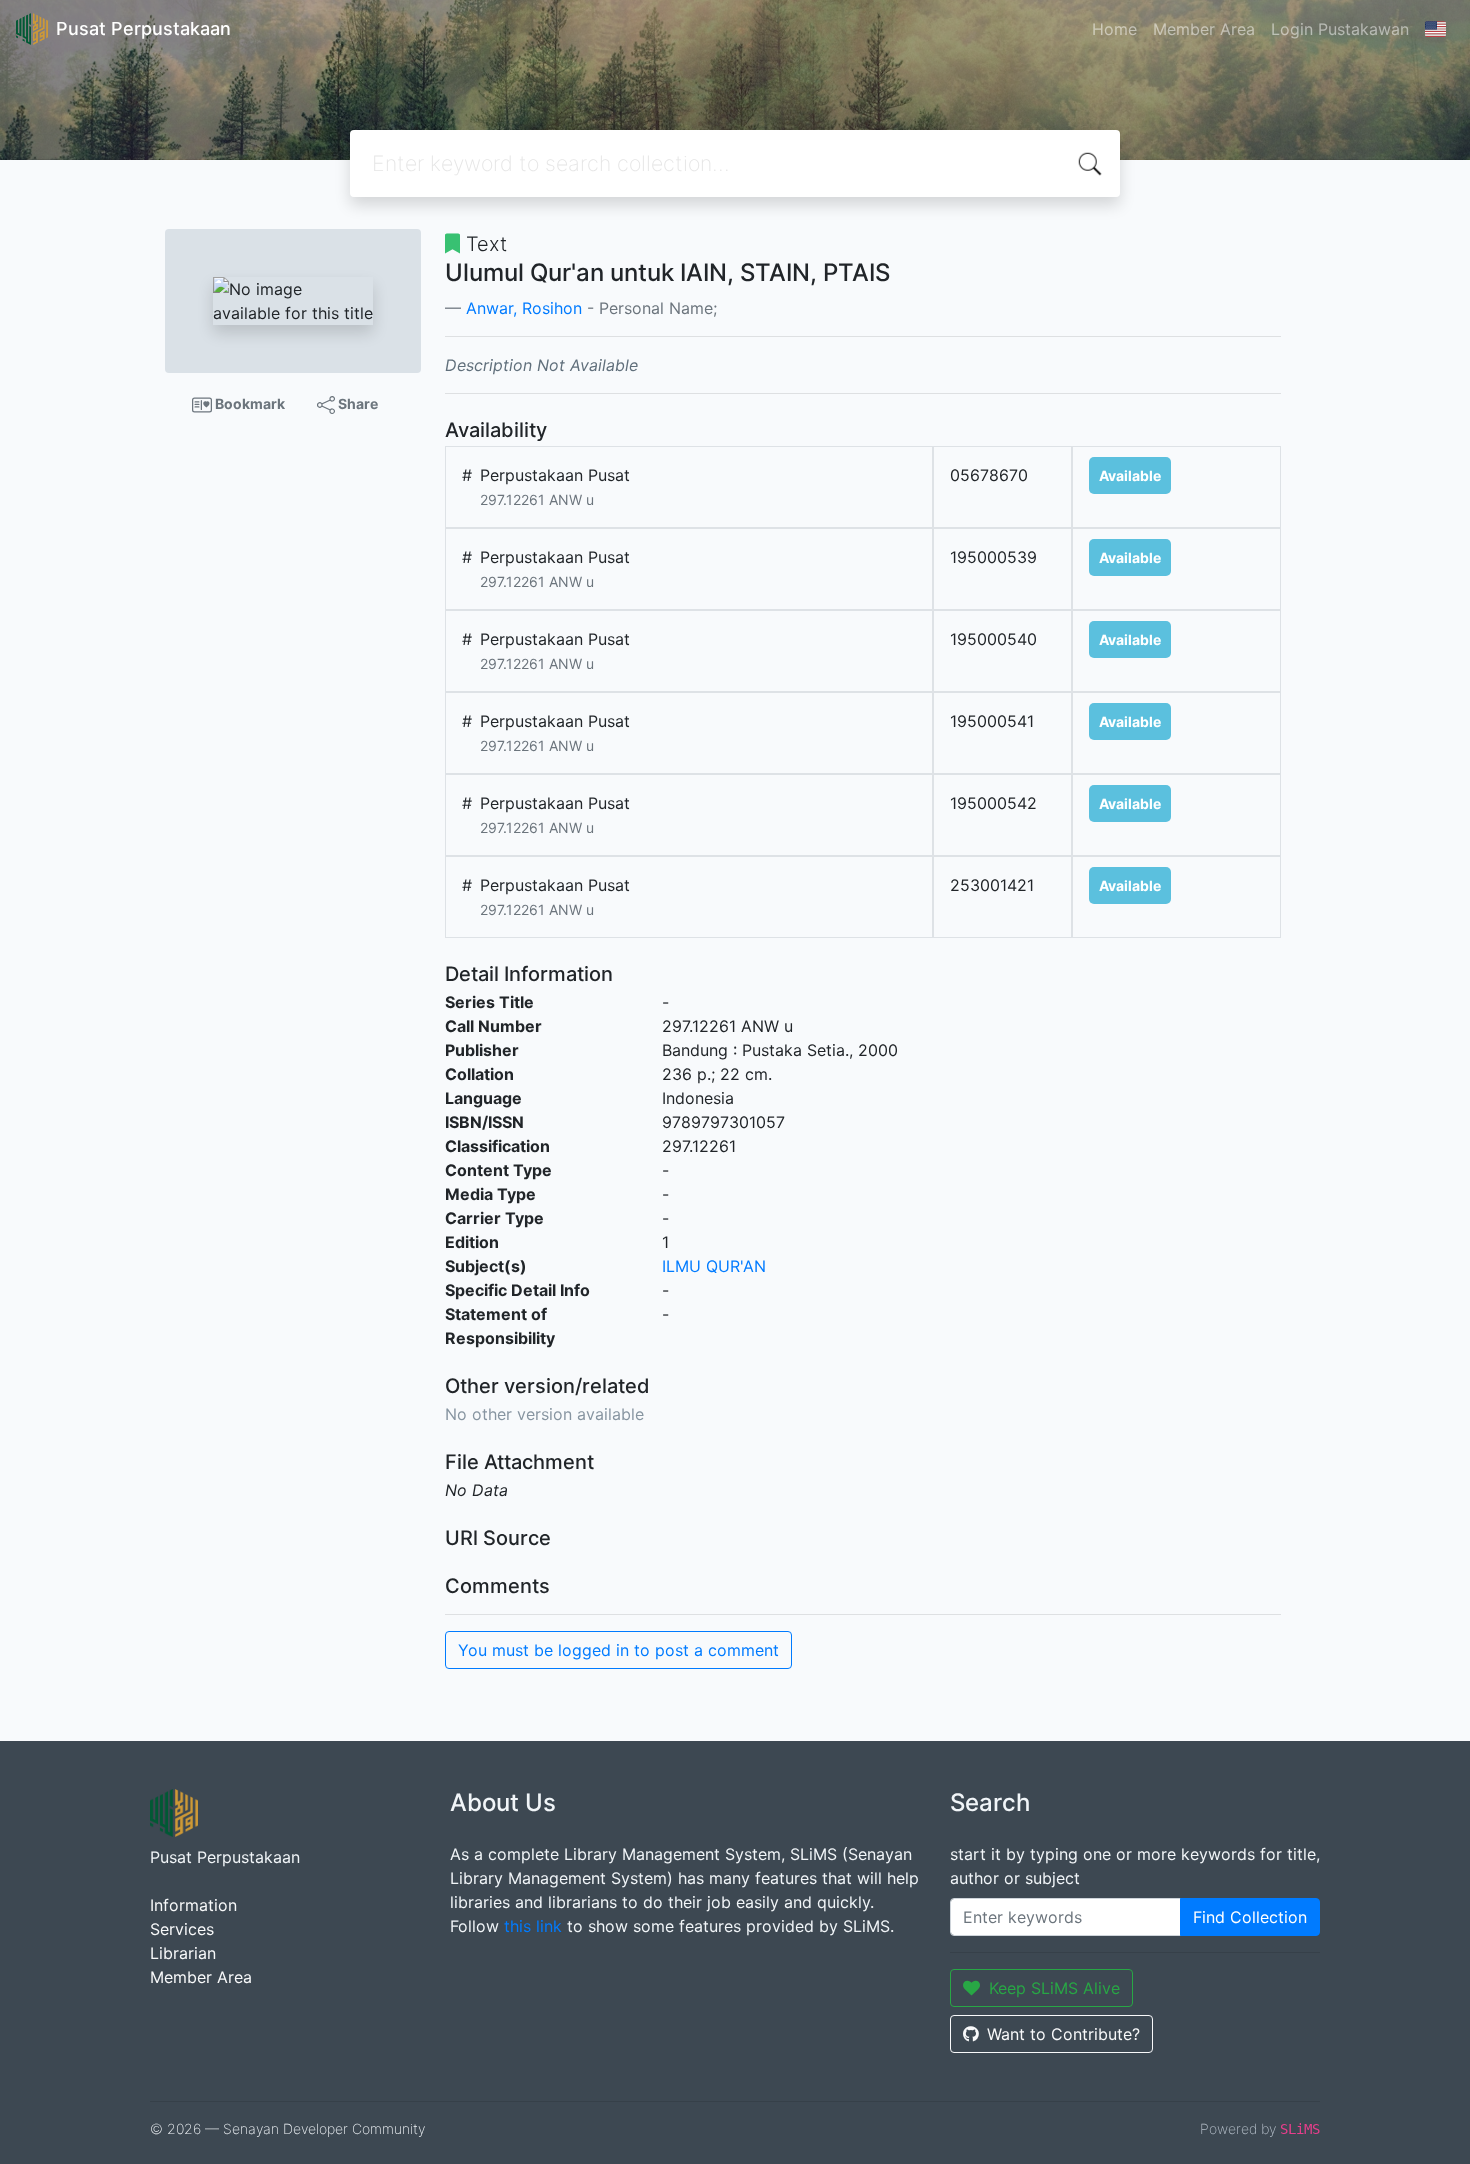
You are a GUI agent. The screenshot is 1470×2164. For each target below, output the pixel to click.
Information (193, 1905)
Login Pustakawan (1340, 29)
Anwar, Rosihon (524, 308)
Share (356, 403)
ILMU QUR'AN (714, 1266)
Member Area (1204, 29)
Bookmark (248, 403)
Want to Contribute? (1063, 2034)
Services (182, 1929)
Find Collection (1250, 1917)
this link (533, 1926)
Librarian (183, 1953)
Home (1114, 29)
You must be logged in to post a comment (618, 1650)
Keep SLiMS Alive (1054, 1988)
